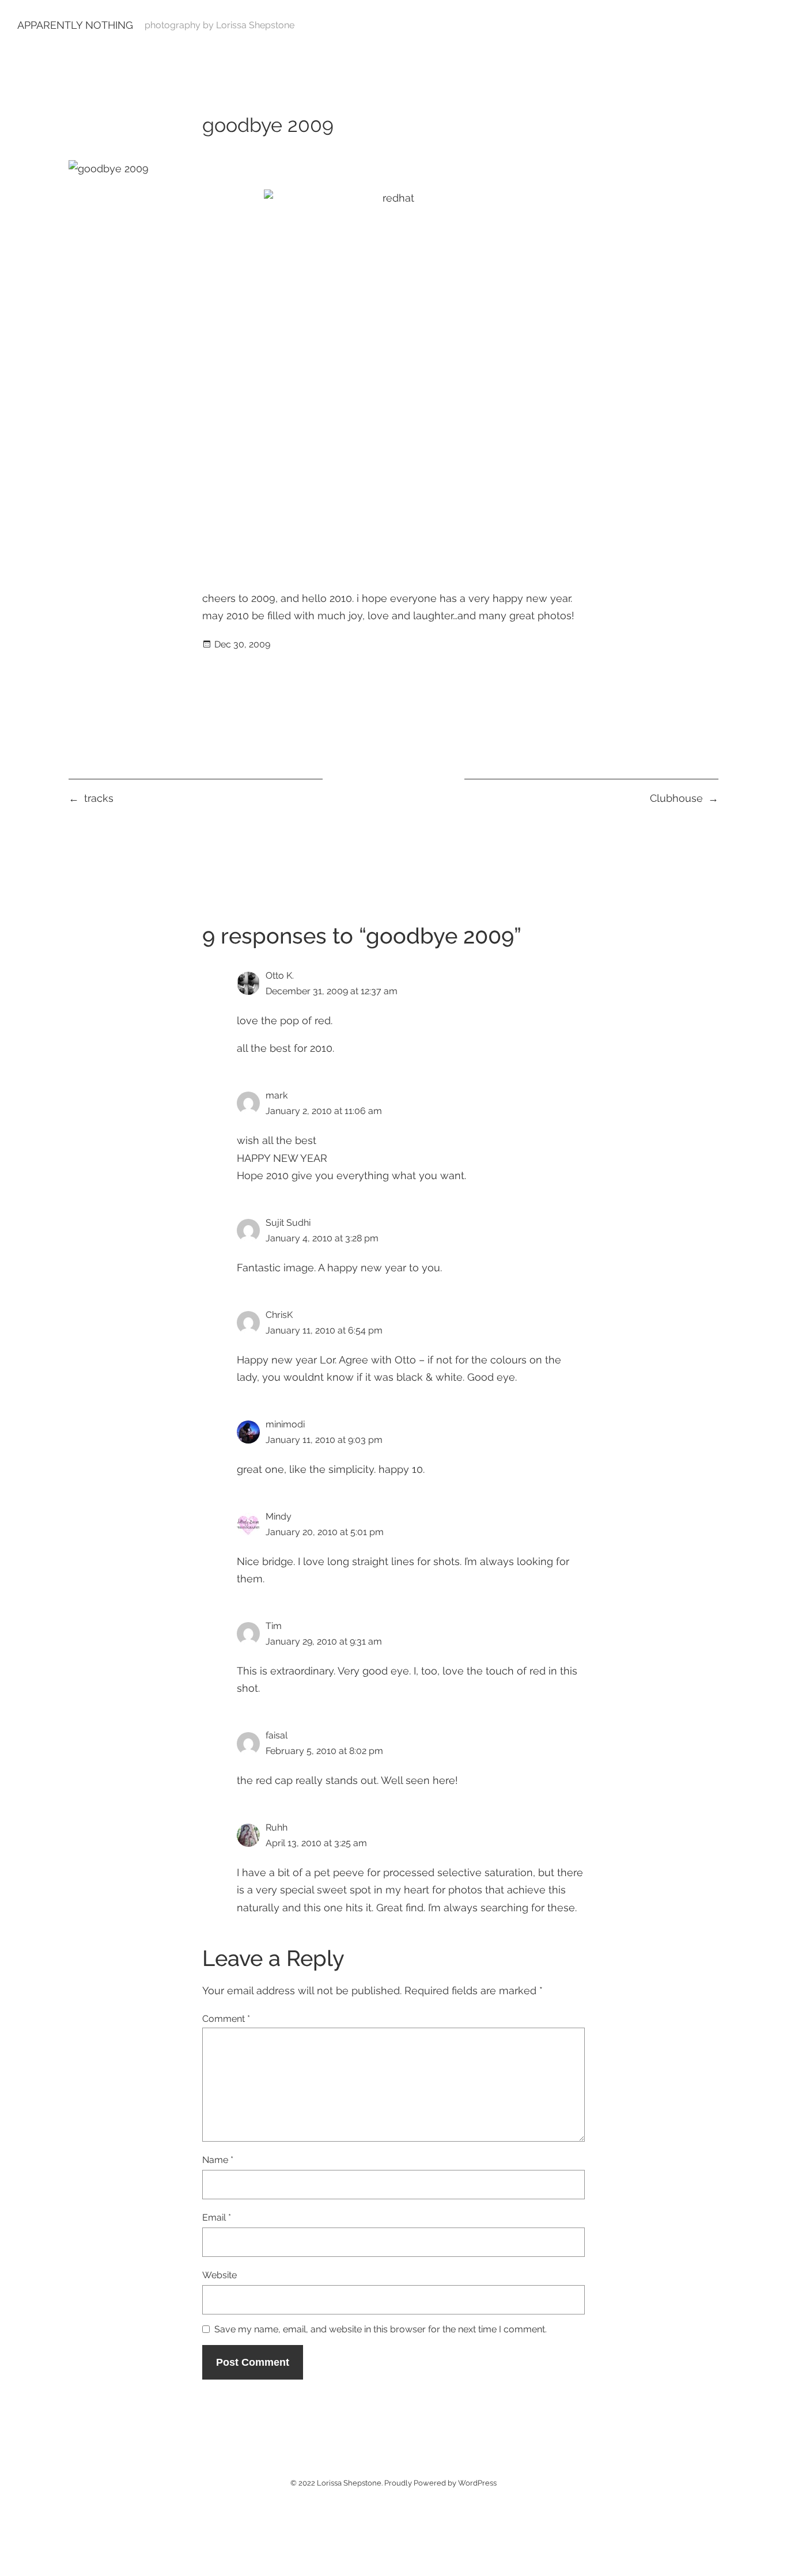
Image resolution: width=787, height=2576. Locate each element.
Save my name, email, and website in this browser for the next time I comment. (381, 2330)
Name (218, 2160)
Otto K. (280, 976)
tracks (99, 798)
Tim (274, 1626)
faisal (277, 1735)
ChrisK (279, 1315)
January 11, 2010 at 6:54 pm (324, 1330)
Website (220, 2275)
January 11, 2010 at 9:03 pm (324, 1440)
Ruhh (277, 1827)
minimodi (285, 1424)
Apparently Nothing (75, 25)
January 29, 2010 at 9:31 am (324, 1641)
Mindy (279, 1516)
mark (277, 1095)
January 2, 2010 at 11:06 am (324, 1111)
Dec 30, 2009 (242, 644)
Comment (226, 2019)
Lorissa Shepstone (349, 2483)
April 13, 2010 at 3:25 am (316, 1843)
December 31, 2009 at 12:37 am (332, 991)
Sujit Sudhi (288, 1223)
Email (217, 2217)
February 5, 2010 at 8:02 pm (324, 1751)
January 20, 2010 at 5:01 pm (325, 1532)
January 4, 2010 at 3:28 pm (322, 1238)
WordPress (477, 2483)
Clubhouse (676, 798)
